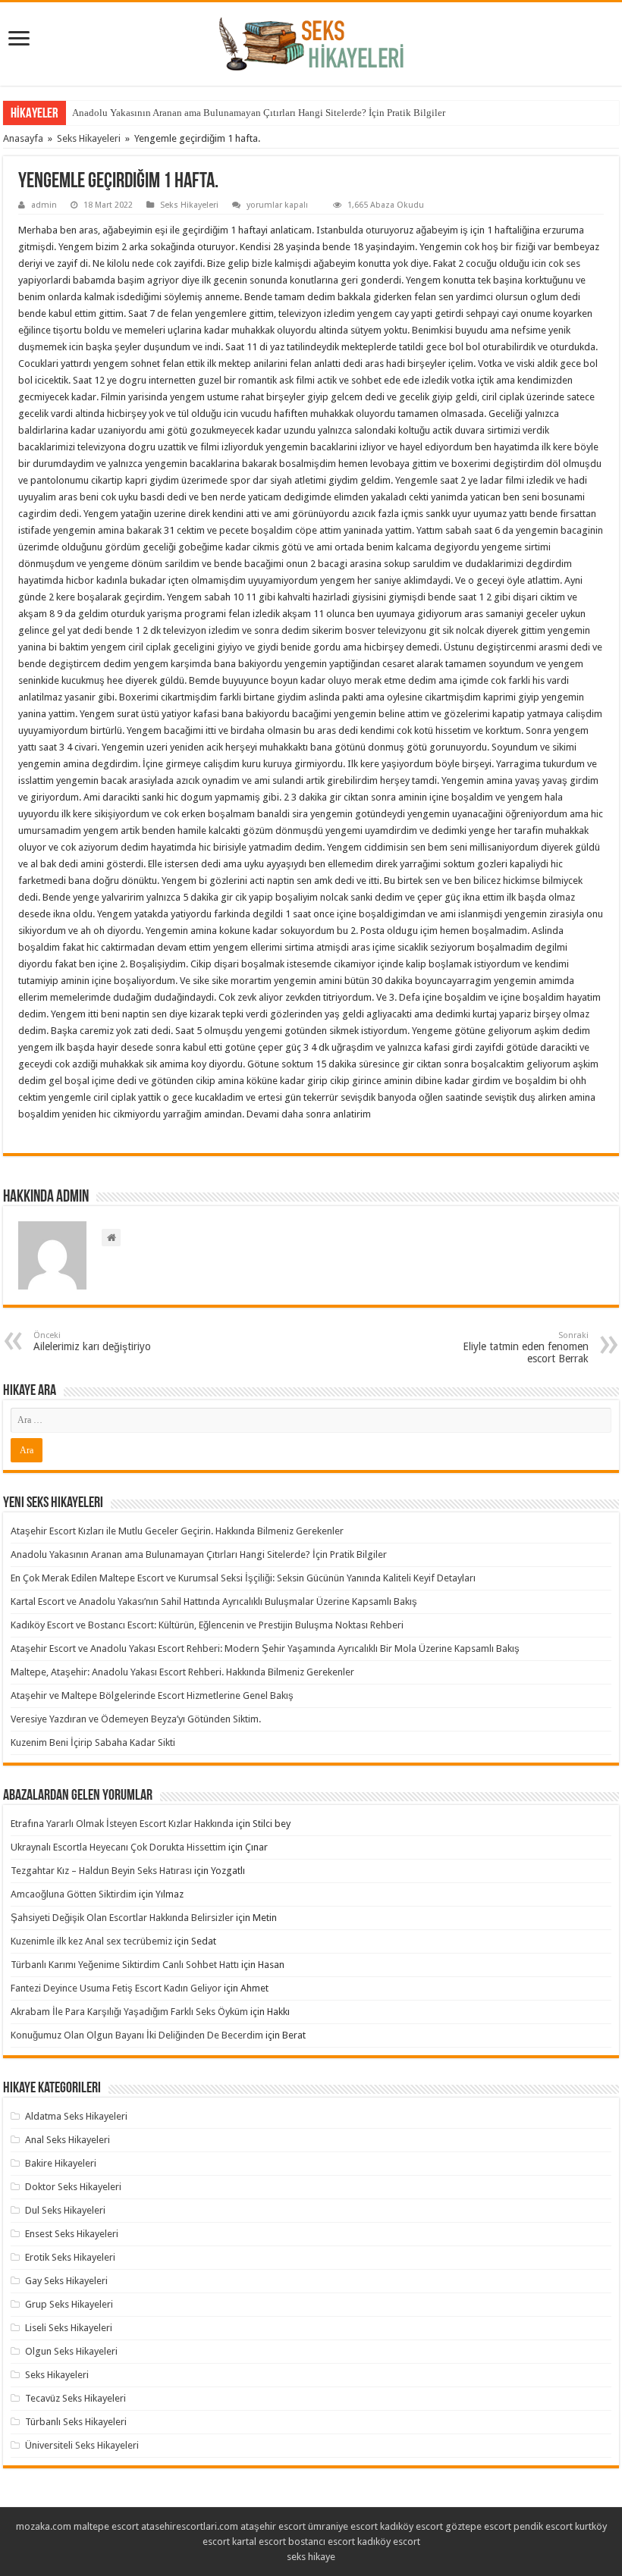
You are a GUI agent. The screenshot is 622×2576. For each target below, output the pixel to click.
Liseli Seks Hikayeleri (69, 2328)
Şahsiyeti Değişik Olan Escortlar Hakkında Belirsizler (122, 1918)
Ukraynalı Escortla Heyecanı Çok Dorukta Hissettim (118, 1847)
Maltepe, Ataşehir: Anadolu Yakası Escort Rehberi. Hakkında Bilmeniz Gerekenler (182, 1672)
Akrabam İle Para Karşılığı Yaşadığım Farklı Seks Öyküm (129, 2012)
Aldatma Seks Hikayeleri (76, 2116)
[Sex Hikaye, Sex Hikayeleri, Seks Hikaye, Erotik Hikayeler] (311, 41)
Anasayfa (23, 138)
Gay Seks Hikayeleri (66, 2281)
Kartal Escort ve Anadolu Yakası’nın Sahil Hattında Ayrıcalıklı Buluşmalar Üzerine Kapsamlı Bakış (214, 1601)
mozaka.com (44, 2526)
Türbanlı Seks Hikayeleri (76, 2422)
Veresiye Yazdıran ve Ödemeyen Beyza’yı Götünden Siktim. (136, 1719)
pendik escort (543, 2526)
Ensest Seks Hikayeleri (72, 2234)
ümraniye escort (343, 2526)
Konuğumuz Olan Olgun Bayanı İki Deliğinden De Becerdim (137, 2035)
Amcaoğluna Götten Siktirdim (74, 1894)
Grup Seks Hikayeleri (69, 2304)
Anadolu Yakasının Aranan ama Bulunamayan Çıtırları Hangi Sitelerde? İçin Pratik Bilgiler (259, 113)
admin (44, 205)
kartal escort (259, 2542)
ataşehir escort (273, 2526)
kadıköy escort (412, 2526)
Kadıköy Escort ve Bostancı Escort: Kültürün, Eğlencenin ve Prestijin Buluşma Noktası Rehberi (207, 1625)
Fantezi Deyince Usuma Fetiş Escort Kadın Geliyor (116, 1988)
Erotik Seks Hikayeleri (70, 2257)
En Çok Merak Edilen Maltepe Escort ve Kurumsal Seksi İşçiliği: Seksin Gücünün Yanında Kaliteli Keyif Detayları (243, 1578)
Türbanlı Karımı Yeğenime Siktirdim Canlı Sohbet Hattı (125, 1965)
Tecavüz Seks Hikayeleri (75, 2398)
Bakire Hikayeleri (61, 2163)
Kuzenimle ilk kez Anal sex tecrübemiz (91, 1941)
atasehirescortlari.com (190, 2526)
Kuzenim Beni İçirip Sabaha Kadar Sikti (93, 1742)
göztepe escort (478, 2526)
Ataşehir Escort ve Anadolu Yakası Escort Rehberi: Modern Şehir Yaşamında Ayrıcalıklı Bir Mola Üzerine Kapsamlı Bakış (265, 1648)
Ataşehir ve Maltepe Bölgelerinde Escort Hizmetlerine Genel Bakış (152, 1695)
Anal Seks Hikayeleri (68, 2140)
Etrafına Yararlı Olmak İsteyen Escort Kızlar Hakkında (122, 1824)
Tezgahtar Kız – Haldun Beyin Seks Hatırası (101, 1871)
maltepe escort (106, 2526)
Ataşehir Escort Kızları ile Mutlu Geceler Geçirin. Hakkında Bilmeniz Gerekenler (177, 1531)
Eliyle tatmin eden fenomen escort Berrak (526, 1348)
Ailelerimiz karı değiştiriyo (92, 1341)
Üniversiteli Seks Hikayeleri (82, 2445)
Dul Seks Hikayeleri (65, 2210)
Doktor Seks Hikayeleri (73, 2187)
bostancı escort (322, 2542)
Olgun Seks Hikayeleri (71, 2351)
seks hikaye (311, 2557)
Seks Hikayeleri (89, 138)
